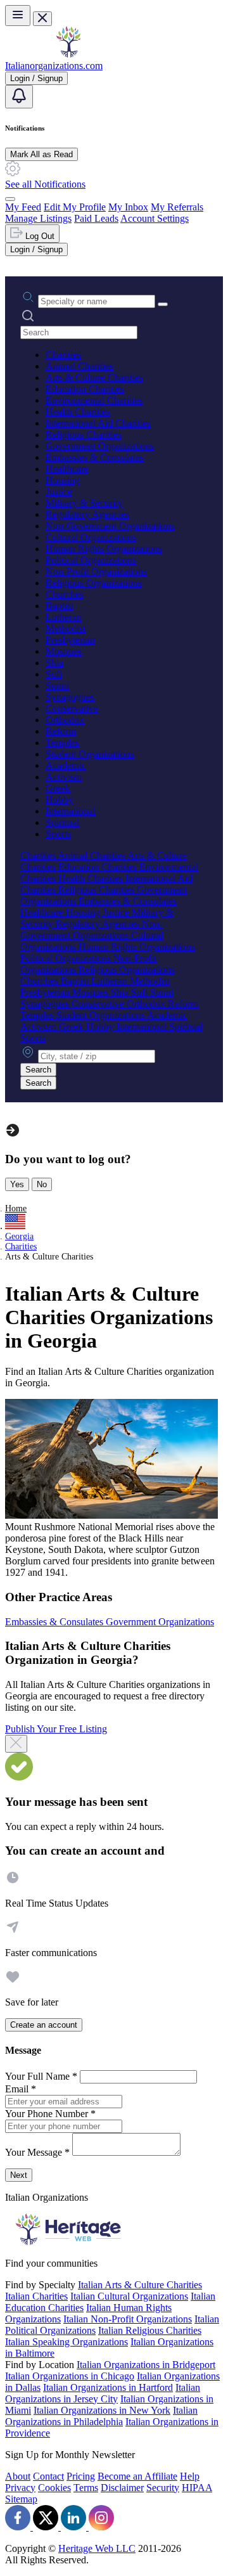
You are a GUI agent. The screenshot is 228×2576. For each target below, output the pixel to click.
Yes (17, 1184)
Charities (63, 355)
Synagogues (70, 697)
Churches (65, 594)
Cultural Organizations (91, 537)
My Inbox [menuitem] (128, 207)
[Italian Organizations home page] (68, 54)
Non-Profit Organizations (96, 571)
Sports (58, 834)
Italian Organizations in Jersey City (103, 2393)
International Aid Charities (98, 423)
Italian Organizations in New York (102, 2410)
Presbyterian (70, 640)
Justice (59, 492)
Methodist (66, 628)
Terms (86, 2488)
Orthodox (65, 720)
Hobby (60, 800)
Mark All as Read (41, 154)
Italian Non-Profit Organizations (128, 2319)
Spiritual (62, 822)
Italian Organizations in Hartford (108, 2387)
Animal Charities (79, 366)
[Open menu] (18, 16)
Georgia (19, 1236)
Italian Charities (36, 2296)
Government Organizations (100, 446)
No (42, 1184)
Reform (61, 731)
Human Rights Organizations (104, 549)
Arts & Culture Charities (94, 377)
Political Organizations (91, 560)
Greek (58, 788)
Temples (62, 743)
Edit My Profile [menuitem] (75, 207)
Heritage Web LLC (97, 2548)
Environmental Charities (94, 400)
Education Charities (85, 389)
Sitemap (21, 2499)
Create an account (44, 2025)
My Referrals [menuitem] (177, 207)
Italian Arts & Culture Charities (140, 2285)
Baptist (60, 606)
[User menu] (10, 199)
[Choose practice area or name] (163, 304)
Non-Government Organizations (110, 526)
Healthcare (67, 469)
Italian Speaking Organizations (66, 2342)
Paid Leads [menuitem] (96, 218)
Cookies (54, 2488)
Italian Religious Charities (150, 2330)
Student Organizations (90, 754)
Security (163, 2488)
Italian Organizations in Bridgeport (146, 2365)
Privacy (20, 2488)
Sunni (57, 686)
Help (190, 2476)
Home (16, 1208)
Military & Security (84, 503)
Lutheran (64, 617)
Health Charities (78, 412)
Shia (54, 663)
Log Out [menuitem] (39, 236)
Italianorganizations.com (54, 66)
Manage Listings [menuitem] (38, 218)
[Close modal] (16, 1744)
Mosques (64, 651)
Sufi (54, 674)
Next (19, 2175)
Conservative (72, 708)
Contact (48, 2476)
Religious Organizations (94, 583)
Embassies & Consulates (95, 457)
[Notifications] (19, 97)
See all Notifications (45, 184)
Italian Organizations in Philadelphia (101, 2416)
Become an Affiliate (137, 2476)
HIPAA (197, 2488)
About (18, 2476)
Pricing (81, 2476)
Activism (64, 777)
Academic (66, 765)
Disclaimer (122, 2488)
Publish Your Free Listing (56, 1729)
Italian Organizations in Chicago (70, 2376)
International (71, 811)
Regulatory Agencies (87, 514)
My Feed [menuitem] (23, 207)
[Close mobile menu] (42, 19)
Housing (63, 480)
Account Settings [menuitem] (155, 218)
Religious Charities (84, 435)
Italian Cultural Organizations (129, 2296)
